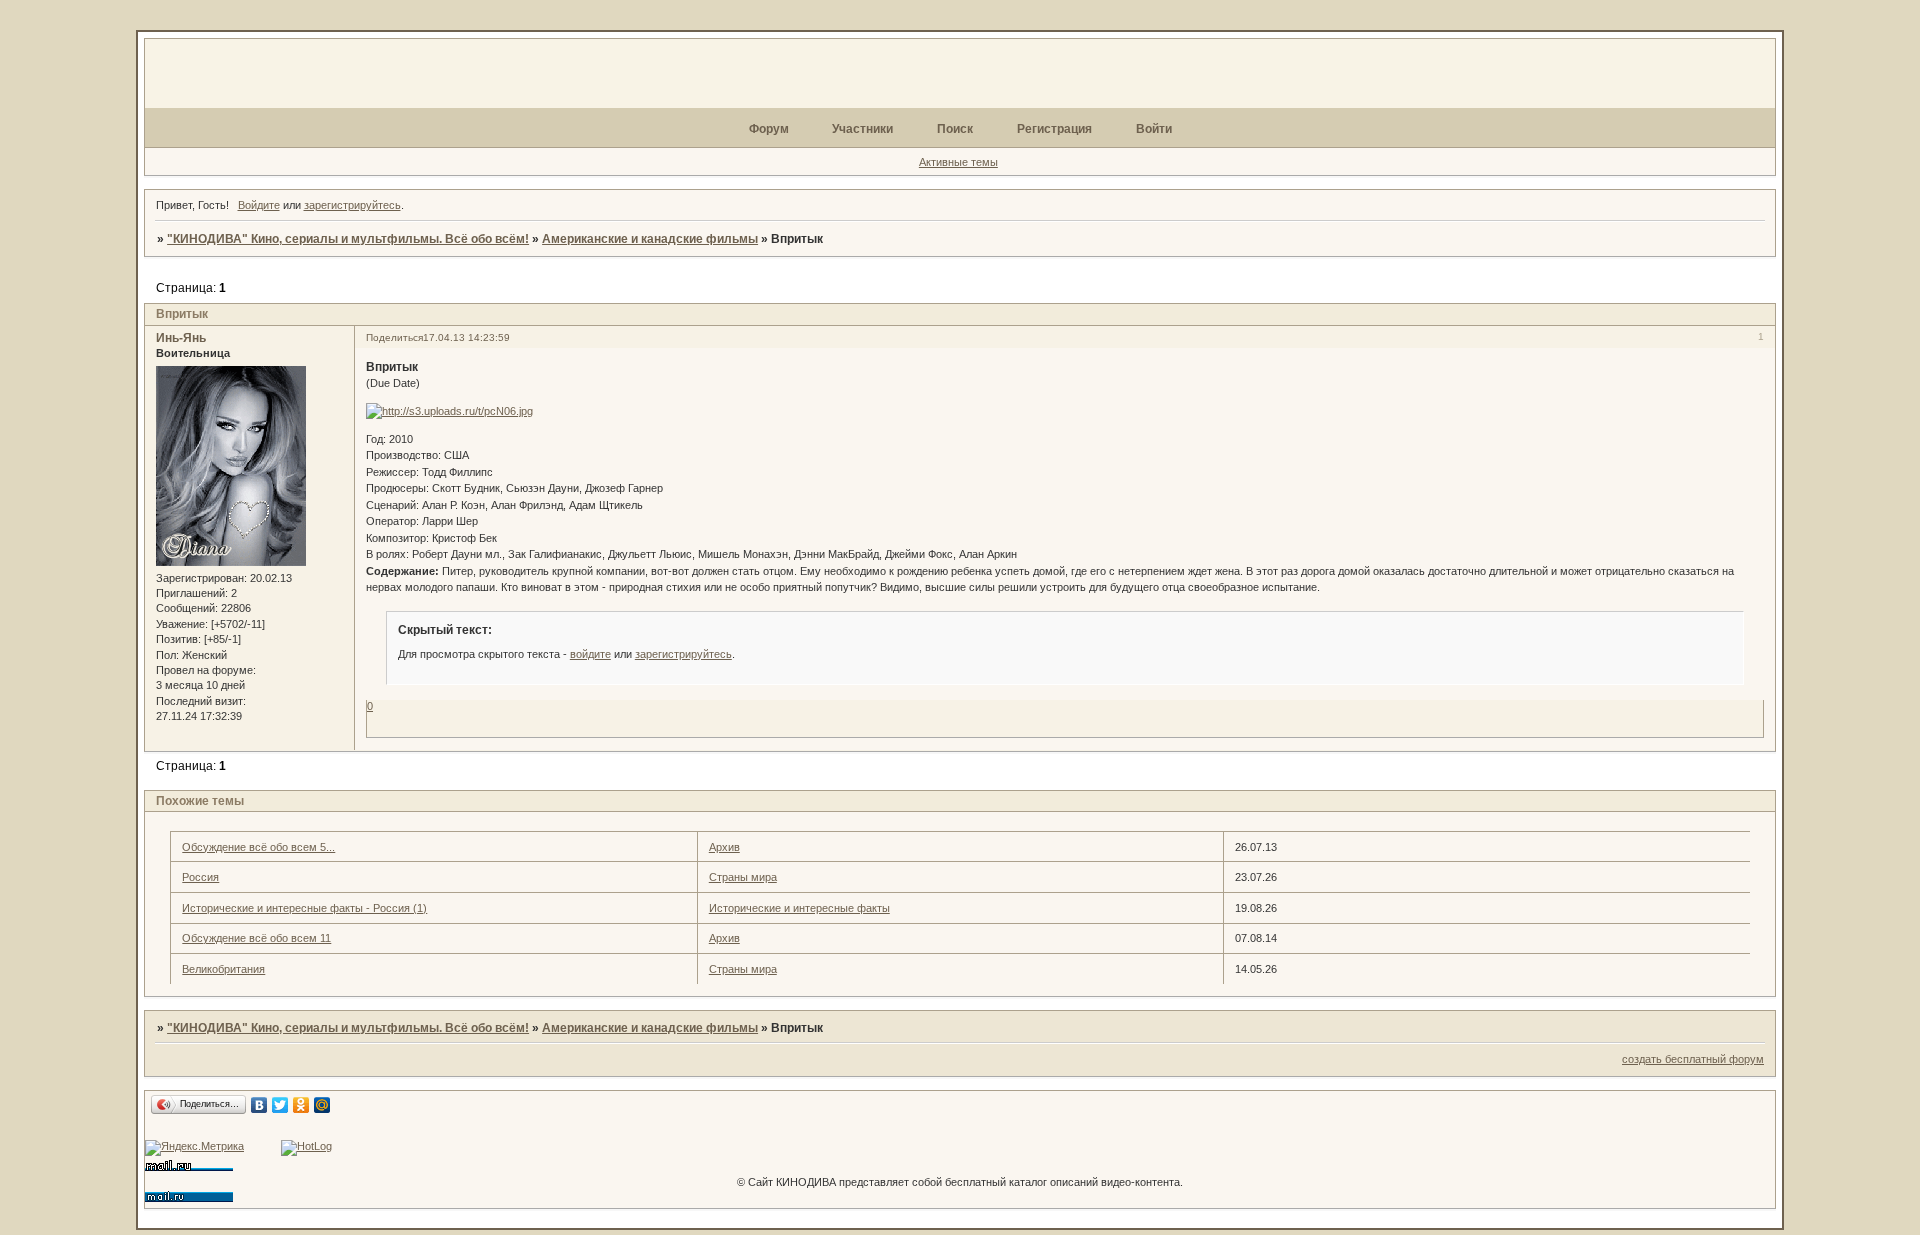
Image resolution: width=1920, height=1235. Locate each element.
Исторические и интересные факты (799, 908)
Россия (200, 877)
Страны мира (743, 877)
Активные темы (958, 162)
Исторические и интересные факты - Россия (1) (304, 908)
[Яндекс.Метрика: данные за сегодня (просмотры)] (194, 1148)
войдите (590, 654)
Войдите (259, 205)
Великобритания (223, 969)
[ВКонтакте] (259, 1105)
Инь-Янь (181, 338)
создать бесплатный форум (1693, 1059)
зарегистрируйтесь (352, 205)
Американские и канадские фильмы (650, 239)
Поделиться (394, 337)
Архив (724, 847)
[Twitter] (280, 1105)
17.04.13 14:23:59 (466, 337)
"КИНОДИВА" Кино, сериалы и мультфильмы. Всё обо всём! (348, 239)
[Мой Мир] (322, 1105)
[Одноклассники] (301, 1105)
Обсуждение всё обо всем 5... (258, 847)
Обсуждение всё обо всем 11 (256, 938)
